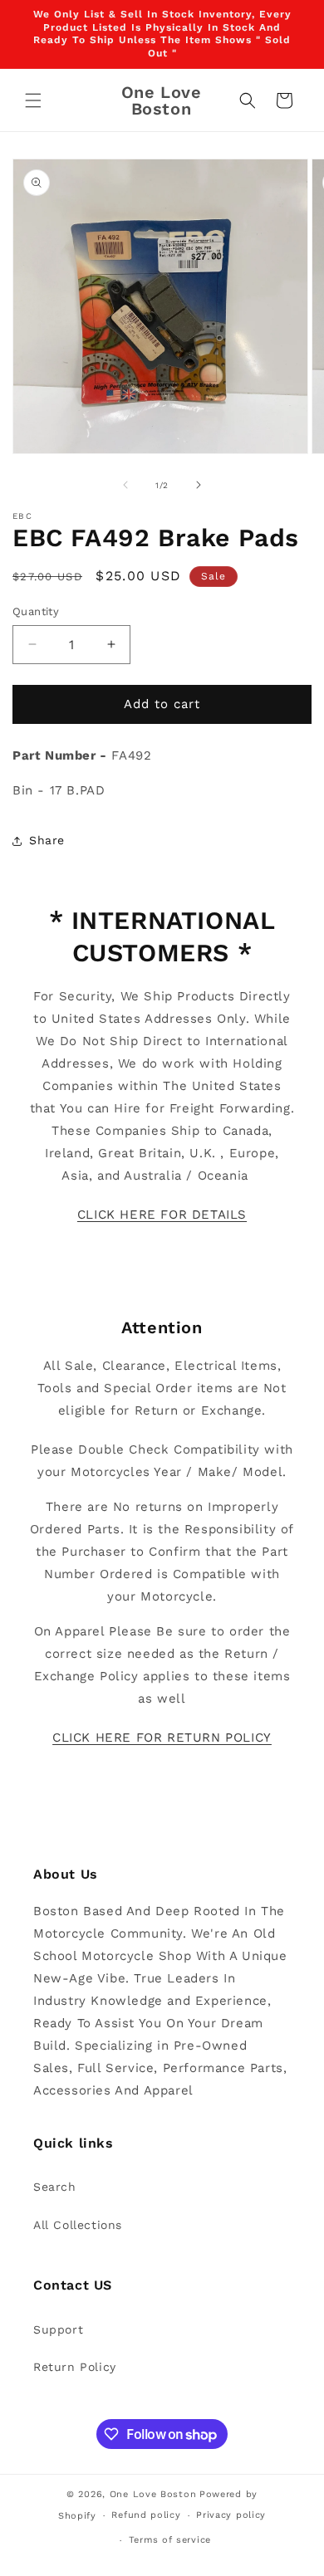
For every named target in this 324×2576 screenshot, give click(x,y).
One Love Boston (153, 2494)
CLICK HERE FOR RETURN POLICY (162, 1738)
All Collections (78, 2225)
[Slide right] (199, 485)
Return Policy (75, 2367)
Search (55, 2187)
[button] (33, 100)
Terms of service (170, 2540)
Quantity (36, 611)
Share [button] (47, 840)
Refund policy (146, 2515)
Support (58, 2329)
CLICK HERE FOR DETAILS (162, 1215)
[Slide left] (125, 485)
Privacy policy (231, 2515)
